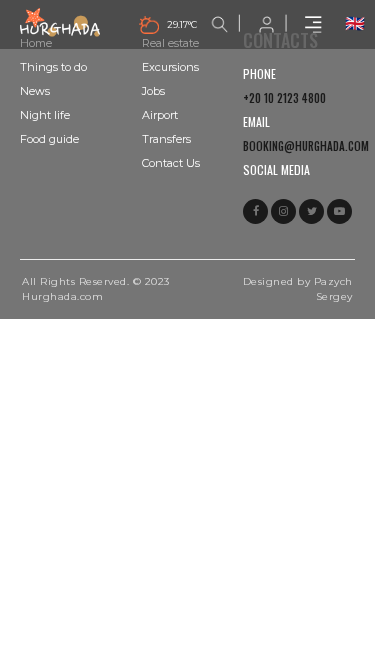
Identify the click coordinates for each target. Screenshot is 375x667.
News (35, 91)
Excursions (170, 67)
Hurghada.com (62, 296)
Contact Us (171, 163)
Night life (45, 115)
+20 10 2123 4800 (284, 98)
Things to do (53, 67)
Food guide (49, 139)
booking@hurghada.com (306, 146)
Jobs (153, 91)
